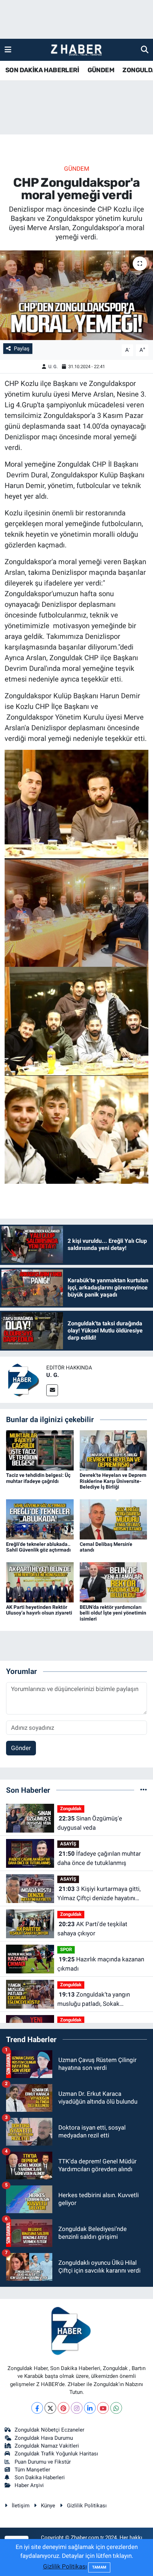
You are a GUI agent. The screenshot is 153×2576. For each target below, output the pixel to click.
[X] (50, 2408)
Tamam (99, 2567)
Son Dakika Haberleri (40, 2477)
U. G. (53, 367)
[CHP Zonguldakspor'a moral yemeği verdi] (76, 295)
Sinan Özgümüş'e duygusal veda (90, 1823)
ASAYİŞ (68, 1844)
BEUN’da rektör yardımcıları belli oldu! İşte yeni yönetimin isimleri (113, 1613)
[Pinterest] (64, 2408)
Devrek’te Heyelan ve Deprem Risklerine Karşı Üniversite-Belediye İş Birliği (113, 1481)
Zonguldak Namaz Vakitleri (47, 2446)
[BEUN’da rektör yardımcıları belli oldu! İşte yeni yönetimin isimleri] (114, 1582)
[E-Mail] (52, 1390)
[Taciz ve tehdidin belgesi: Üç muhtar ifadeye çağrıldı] (40, 1450)
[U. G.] (23, 1379)
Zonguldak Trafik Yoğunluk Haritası (56, 2454)
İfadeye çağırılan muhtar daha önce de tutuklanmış (99, 1858)
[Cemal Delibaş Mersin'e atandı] (114, 1519)
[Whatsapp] (116, 2408)
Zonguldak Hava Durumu (44, 2438)
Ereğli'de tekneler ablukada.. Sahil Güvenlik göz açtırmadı (38, 1547)
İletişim (21, 2506)
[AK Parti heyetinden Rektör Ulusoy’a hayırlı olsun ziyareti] (40, 1582)
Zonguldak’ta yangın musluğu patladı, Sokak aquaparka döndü (94, 2000)
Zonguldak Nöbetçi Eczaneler (49, 2430)
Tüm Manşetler (32, 2470)
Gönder (21, 1748)
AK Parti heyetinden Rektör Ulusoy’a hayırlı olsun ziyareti (39, 1610)
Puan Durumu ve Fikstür (43, 2462)
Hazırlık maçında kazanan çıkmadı (101, 1964)
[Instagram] (77, 2408)
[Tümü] (144, 1790)
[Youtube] (103, 2408)
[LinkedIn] (90, 2408)
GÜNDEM (101, 70)
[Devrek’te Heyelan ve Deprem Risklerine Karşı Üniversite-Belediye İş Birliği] (114, 1450)
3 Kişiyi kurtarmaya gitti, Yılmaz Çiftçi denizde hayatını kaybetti (99, 1894)
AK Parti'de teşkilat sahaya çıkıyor (92, 1929)
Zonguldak (71, 1809)
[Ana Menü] (8, 49)
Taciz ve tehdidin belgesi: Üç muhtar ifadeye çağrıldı (38, 1478)
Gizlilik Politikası (87, 2506)
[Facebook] (37, 2408)
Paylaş (22, 349)
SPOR (66, 1949)
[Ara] (145, 49)
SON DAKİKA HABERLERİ (42, 70)
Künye (48, 2506)
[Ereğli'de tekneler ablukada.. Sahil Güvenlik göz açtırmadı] (40, 1519)
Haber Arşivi (29, 2485)
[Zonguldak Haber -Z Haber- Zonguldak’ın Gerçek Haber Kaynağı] (76, 50)
